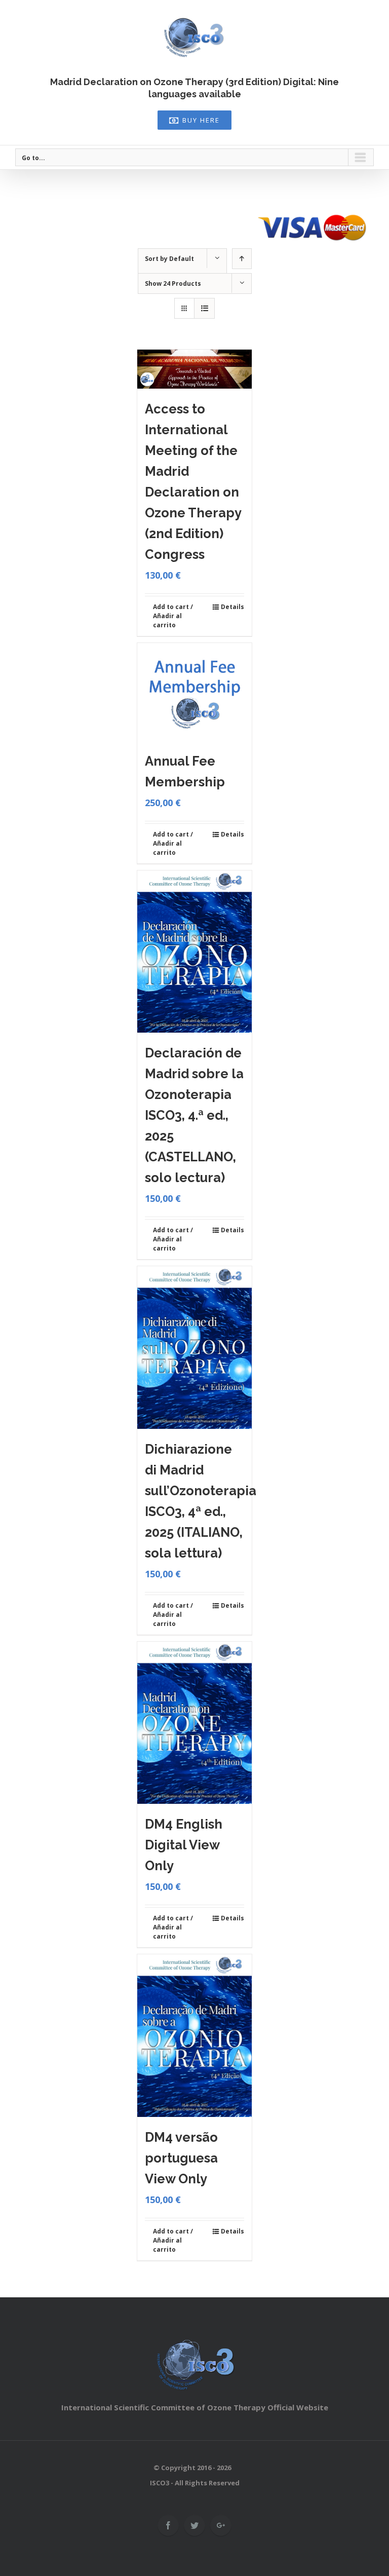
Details (232, 607)
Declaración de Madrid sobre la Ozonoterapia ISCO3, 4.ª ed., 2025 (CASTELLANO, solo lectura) (194, 1115)
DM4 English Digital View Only (184, 1845)
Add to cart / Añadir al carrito (173, 616)
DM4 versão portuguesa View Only (181, 2158)
